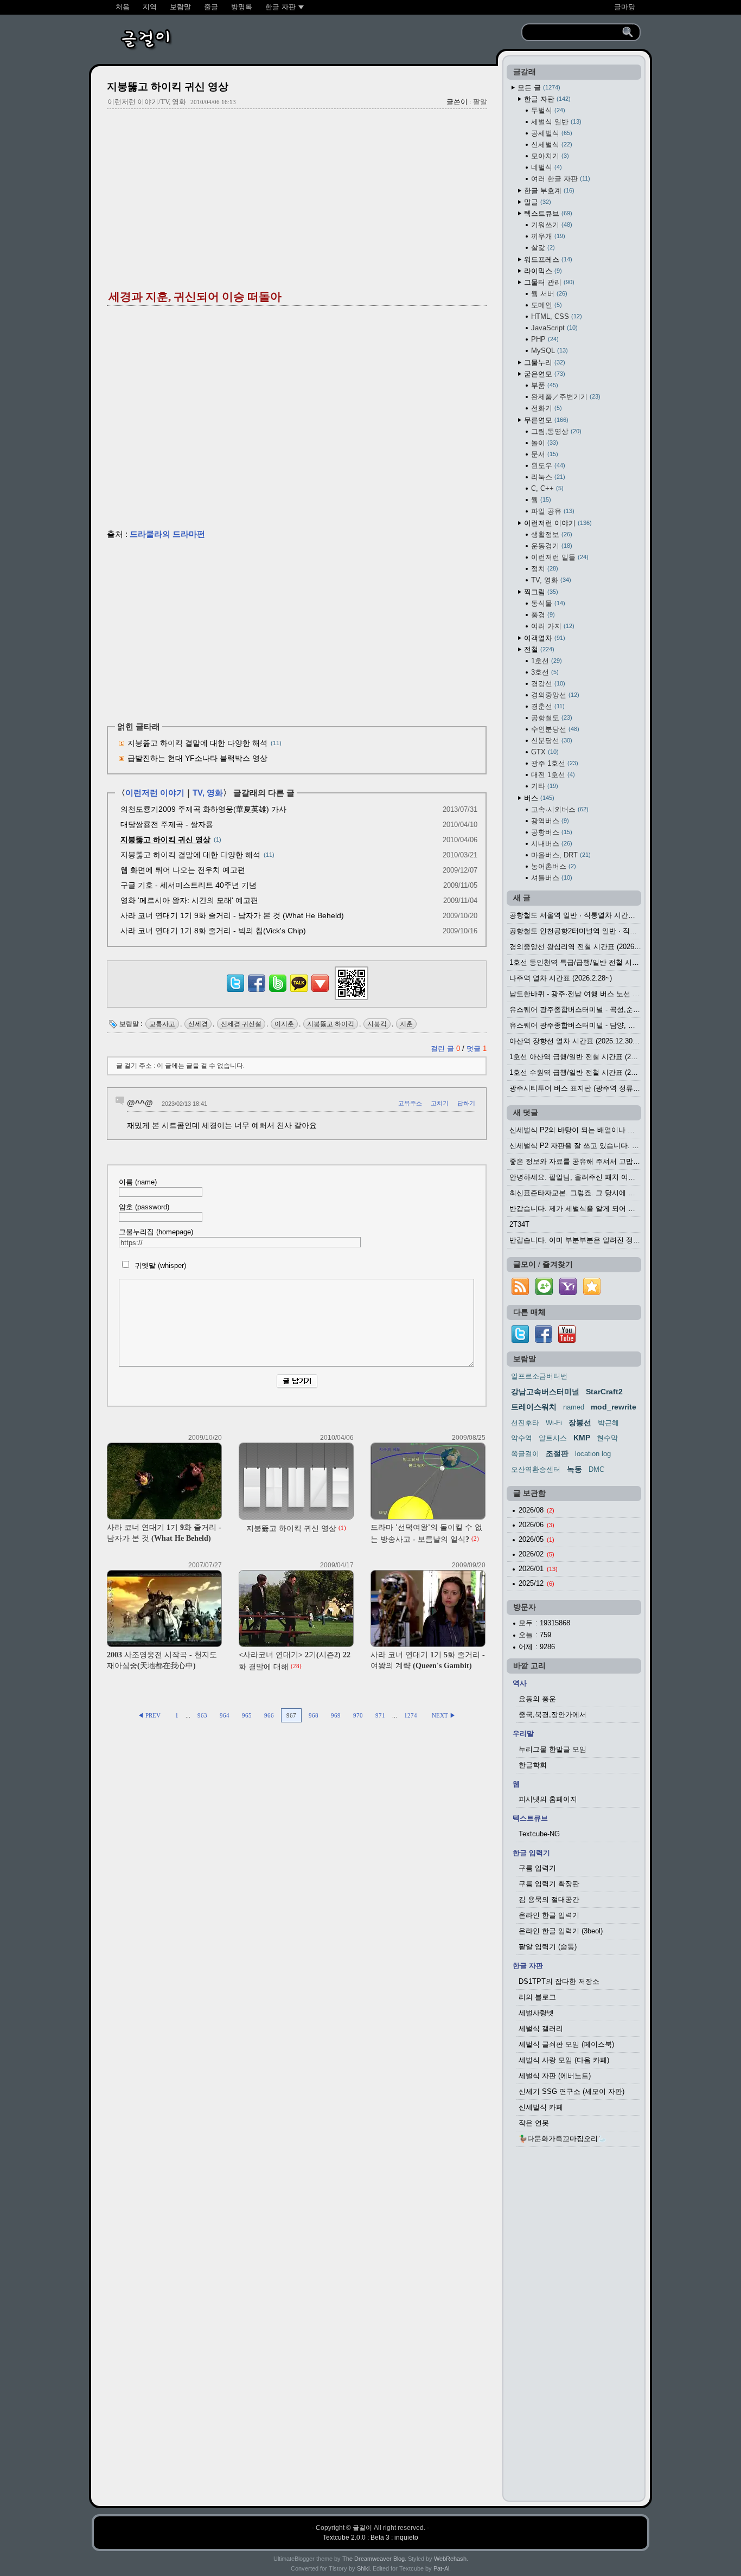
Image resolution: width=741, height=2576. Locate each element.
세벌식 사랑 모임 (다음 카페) (564, 2060)
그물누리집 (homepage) (156, 1232)
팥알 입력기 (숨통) (548, 1947)
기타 (544, 786)
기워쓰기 (551, 225)
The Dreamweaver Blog (373, 2559)
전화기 (545, 408)
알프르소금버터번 (539, 1376)
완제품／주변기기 (565, 397)
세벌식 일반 (555, 122)
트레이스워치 (534, 1407)
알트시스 (553, 1438)
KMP (582, 1438)
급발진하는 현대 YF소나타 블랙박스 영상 (197, 758)
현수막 (607, 1438)
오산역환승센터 (536, 1469)
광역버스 (549, 821)
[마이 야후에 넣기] (568, 1295)
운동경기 (551, 546)
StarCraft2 (604, 1392)
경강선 (547, 684)
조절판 (557, 1453)
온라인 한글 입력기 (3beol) (561, 1931)
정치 (544, 569)
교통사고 (162, 1024)
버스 (538, 798)
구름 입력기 (537, 1868)
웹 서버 (548, 294)
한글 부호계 (548, 191)
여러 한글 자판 (560, 179)
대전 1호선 (552, 775)
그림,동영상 (555, 431)
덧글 (477, 1049)
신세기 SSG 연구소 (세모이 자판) (571, 2091)
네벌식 (545, 167)
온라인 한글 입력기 (549, 1915)
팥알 (480, 102)
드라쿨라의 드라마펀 (167, 534)
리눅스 (547, 477)
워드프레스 (547, 259)
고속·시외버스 (559, 809)
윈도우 (547, 466)
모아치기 (549, 156)
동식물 (547, 603)
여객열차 (544, 638)
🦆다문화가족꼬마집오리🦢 (563, 2139)
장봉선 (580, 1422)
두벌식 (547, 110)
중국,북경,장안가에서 (552, 1715)
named (574, 1407)
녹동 (574, 1469)
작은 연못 (534, 2123)
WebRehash (450, 2559)
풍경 (542, 615)
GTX (544, 752)
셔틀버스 (551, 878)
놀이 (544, 443)
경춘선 (547, 706)
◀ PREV (150, 1715)
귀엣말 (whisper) (159, 1265)
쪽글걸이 (525, 1454)
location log (593, 1454)
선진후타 (525, 1423)
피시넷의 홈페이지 (548, 1799)
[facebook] (544, 1340)
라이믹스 (542, 271)
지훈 (406, 1024)
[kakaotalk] (299, 992)
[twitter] (520, 1340)
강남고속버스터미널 (545, 1392)
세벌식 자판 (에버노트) (555, 2076)
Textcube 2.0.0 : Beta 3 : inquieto (370, 2537)
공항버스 (551, 832)
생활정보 (551, 534)
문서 (544, 454)
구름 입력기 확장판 (549, 1884)
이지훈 (284, 1024)
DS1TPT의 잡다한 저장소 (559, 1981)
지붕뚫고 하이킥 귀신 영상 (168, 86)
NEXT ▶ (444, 1715)
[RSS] (520, 1295)
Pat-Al (441, 2568)
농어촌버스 (552, 866)
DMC (596, 1469)
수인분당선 (554, 729)
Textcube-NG (539, 1834)
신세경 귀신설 (241, 1024)
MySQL (548, 351)
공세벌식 (551, 133)
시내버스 (551, 844)
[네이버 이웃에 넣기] (544, 1295)
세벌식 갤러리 (541, 2029)
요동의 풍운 (537, 1699)
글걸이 (362, 2528)
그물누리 (544, 363)
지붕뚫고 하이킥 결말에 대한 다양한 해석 (197, 743)
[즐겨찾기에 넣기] (592, 1295)
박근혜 (608, 1423)
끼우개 (547, 236)
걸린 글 (445, 1049)
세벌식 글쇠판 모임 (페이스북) (566, 2044)
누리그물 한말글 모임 (552, 1749)
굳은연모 (544, 374)
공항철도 (551, 718)
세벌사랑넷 (536, 2013)
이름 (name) (138, 1182)
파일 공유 (552, 511)
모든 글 (538, 88)
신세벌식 (551, 145)
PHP (544, 339)
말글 (536, 202)
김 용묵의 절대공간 (549, 1899)
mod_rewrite (614, 1407)
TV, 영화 (208, 793)
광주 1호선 (554, 763)
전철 (538, 649)
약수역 (522, 1438)
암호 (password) (144, 1207)
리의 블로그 (537, 1997)
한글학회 (533, 1765)
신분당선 (551, 741)
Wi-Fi (554, 1423)
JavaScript (553, 328)
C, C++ (546, 488)
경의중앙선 (554, 695)
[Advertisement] (297, 196)
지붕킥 (377, 1024)
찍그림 (540, 592)
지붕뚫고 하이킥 (331, 1024)
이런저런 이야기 (155, 793)
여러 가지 (552, 626)
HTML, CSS (555, 316)
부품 (544, 385)
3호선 (544, 672)
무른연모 (545, 420)
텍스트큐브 (547, 213)
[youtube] (567, 1340)
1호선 (545, 661)
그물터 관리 (548, 282)
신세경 (198, 1024)
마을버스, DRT (560, 855)
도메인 (545, 305)
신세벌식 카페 (541, 2107)
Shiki (363, 2568)
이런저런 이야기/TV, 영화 (147, 102)
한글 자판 (546, 99)
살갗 (542, 248)
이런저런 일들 (559, 557)
